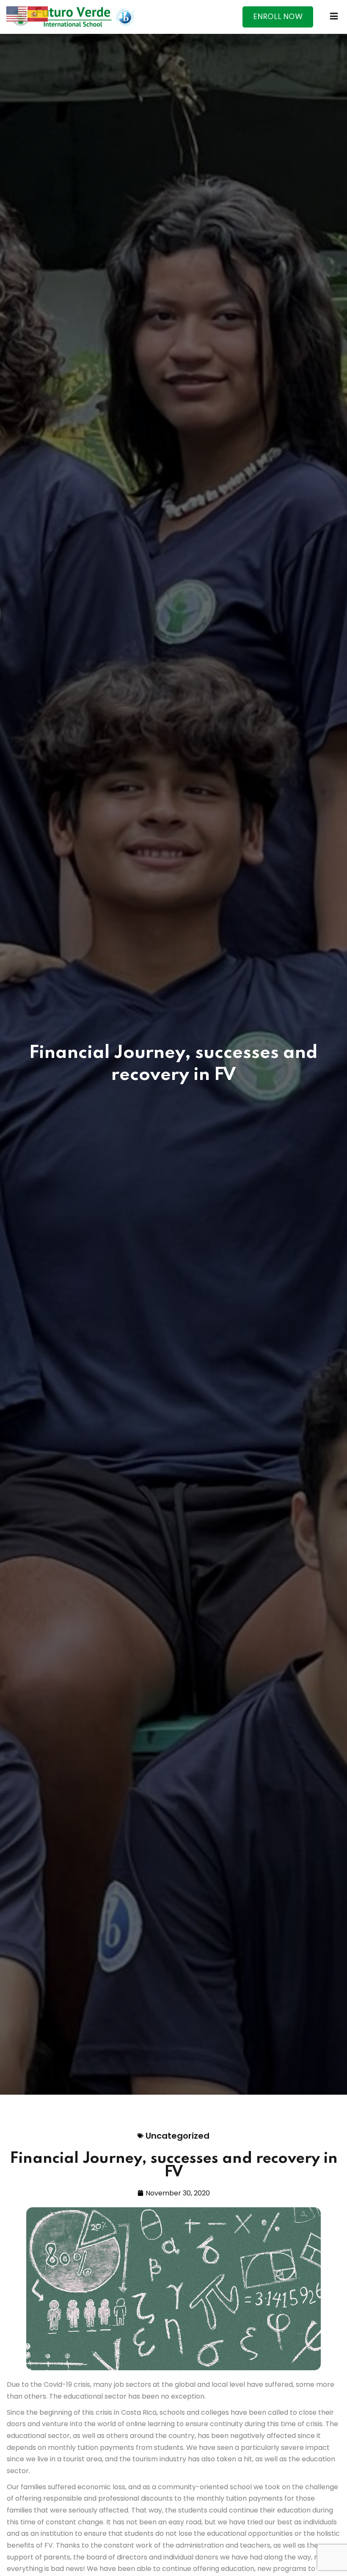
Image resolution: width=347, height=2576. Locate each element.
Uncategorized (178, 2136)
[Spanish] (38, 13)
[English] (17, 13)
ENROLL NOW (278, 17)
